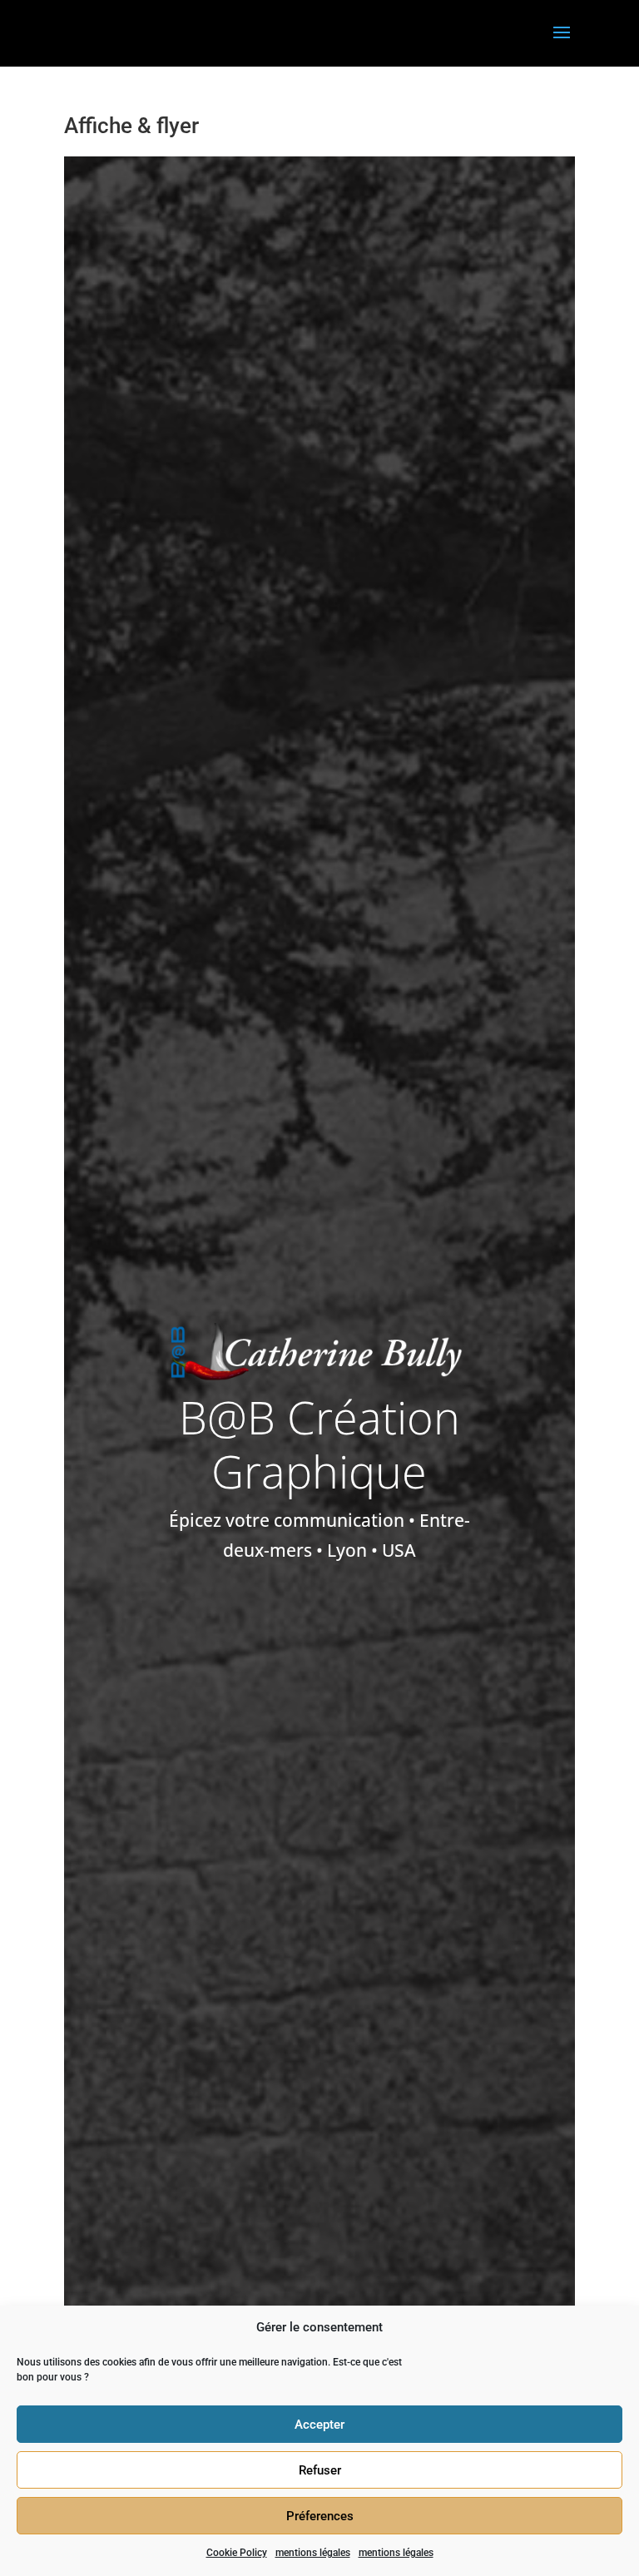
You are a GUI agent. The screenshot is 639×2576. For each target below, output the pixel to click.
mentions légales (313, 2553)
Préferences (320, 2516)
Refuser (320, 2470)
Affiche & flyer (131, 126)
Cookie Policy (237, 2553)
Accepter (319, 2425)
